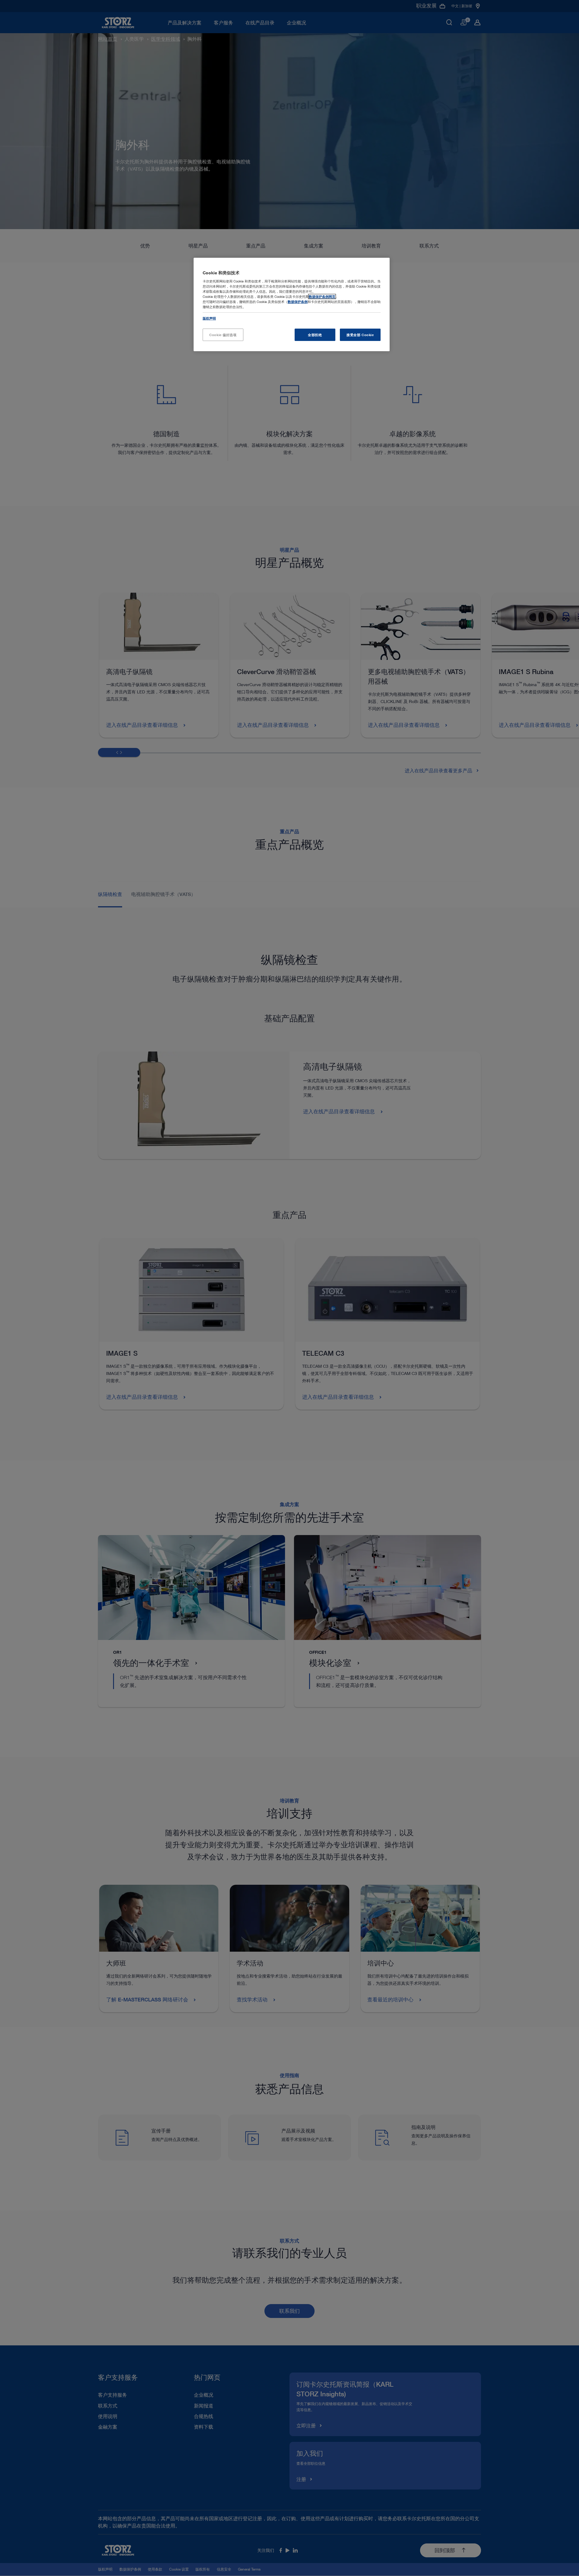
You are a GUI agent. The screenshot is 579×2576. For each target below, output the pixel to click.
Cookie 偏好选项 (223, 335)
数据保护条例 (298, 302)
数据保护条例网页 (322, 296)
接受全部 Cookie (360, 335)
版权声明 (209, 318)
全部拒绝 (315, 335)
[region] (292, 305)
